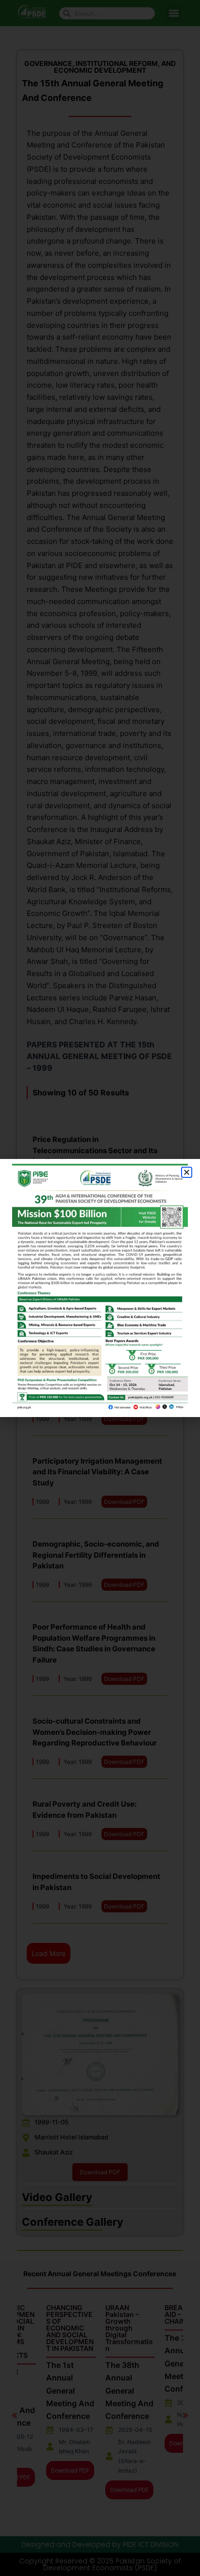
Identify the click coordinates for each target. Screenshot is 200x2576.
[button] (187, 1172)
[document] (100, 1288)
